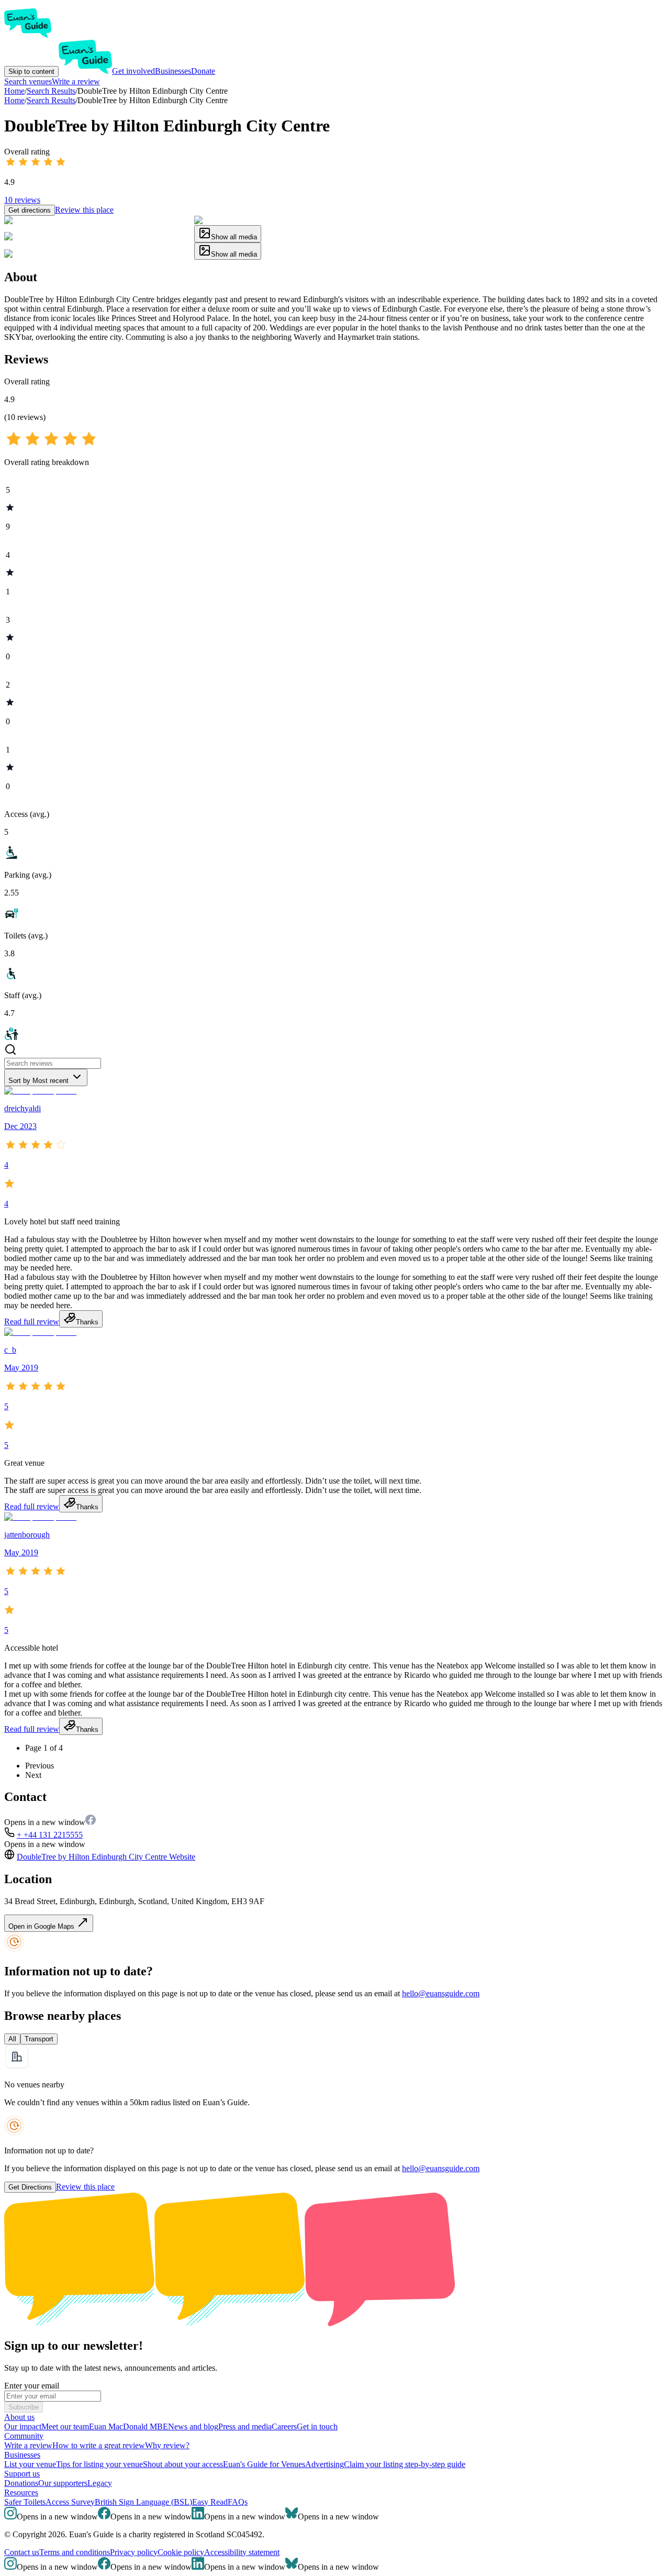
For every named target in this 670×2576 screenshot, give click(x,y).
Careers (284, 2426)
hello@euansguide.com (441, 1993)
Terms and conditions (75, 2552)
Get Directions (30, 2187)
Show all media (234, 237)
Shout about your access (183, 2464)
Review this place (84, 210)
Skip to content (31, 71)
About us (19, 2417)
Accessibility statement (242, 2552)
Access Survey (70, 2502)
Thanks (87, 1322)
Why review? (167, 2445)
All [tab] (12, 2039)
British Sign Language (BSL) (143, 2502)
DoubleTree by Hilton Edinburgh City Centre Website (106, 1857)
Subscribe (24, 2407)
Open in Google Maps (42, 1926)
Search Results (51, 100)
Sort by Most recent (38, 1081)
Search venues (28, 81)
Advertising (325, 2464)
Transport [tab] (39, 2039)
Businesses (173, 71)
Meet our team (65, 2426)
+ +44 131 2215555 (50, 1835)
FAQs (238, 2502)
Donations (21, 2483)
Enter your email (32, 2386)
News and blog (193, 2426)
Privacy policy (134, 2552)
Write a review (76, 81)
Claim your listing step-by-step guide (405, 2464)
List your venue (30, 2464)
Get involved (133, 71)
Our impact (23, 2426)
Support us (22, 2474)
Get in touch (317, 2426)
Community (24, 2436)
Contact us (22, 2552)
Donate (203, 71)
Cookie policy (181, 2552)
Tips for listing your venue (99, 2464)
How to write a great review (99, 2445)
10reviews (22, 200)
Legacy (100, 2483)
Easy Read (210, 2502)
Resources (21, 2492)
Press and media (245, 2426)
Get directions (30, 210)
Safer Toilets (25, 2502)
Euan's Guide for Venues (264, 2464)
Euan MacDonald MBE (129, 2426)
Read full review (32, 1322)
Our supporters (63, 2483)
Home (14, 100)
